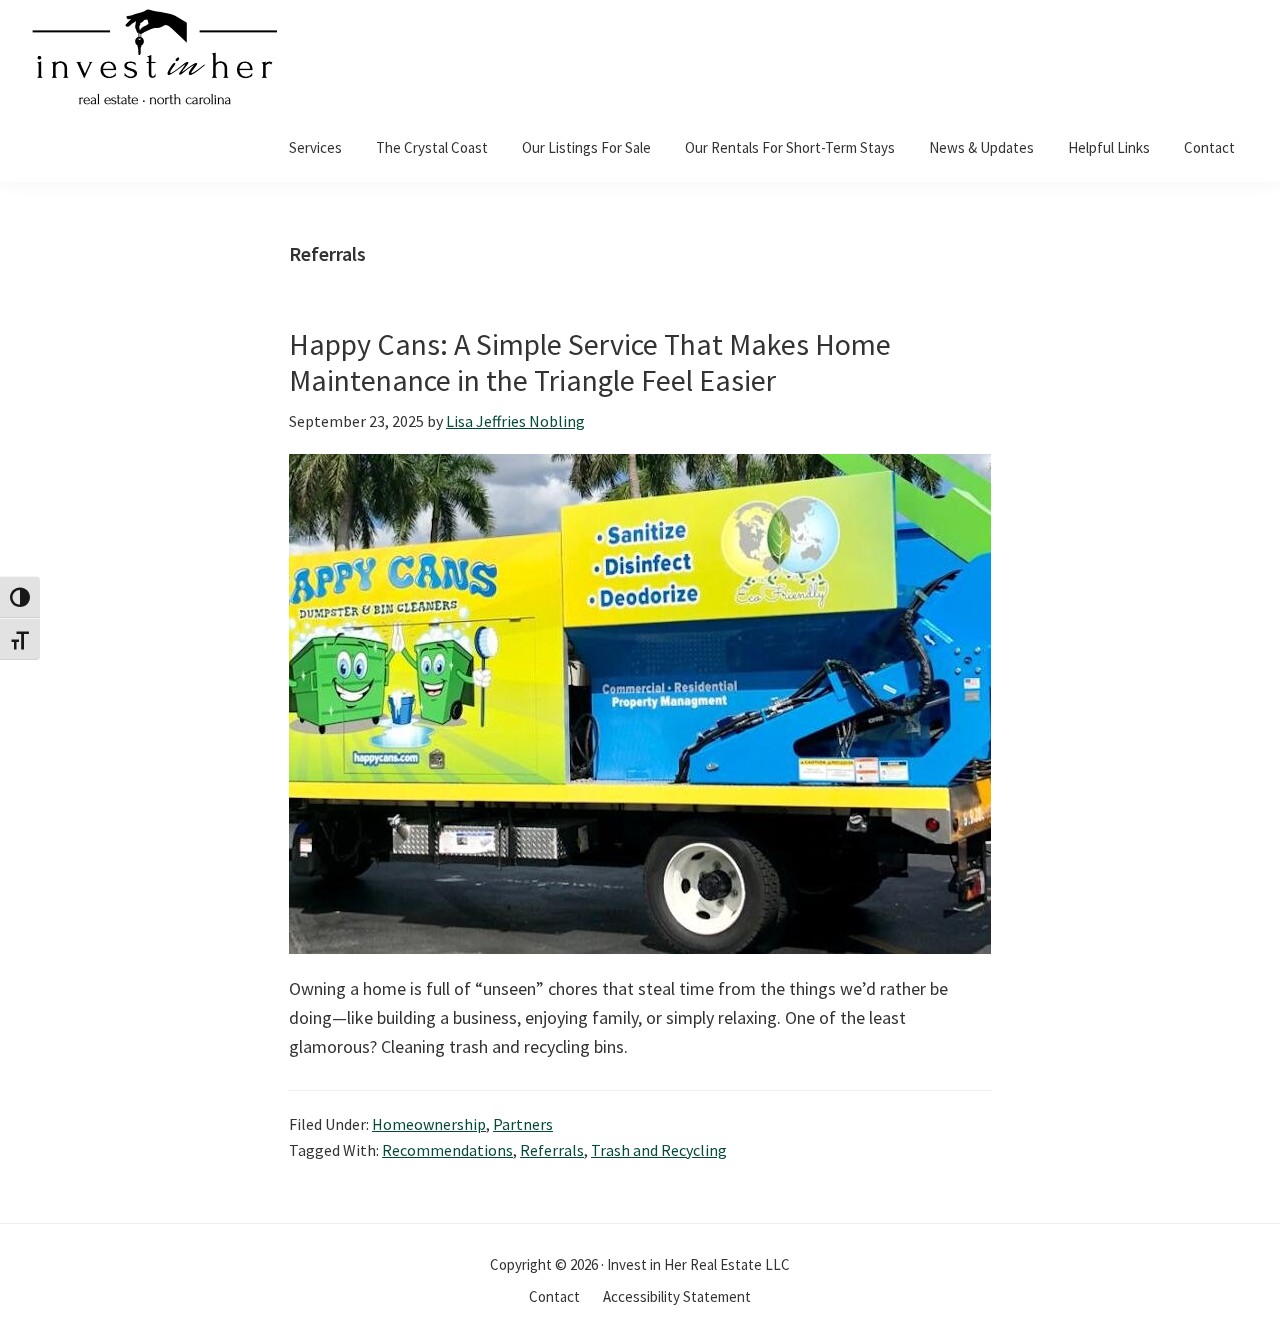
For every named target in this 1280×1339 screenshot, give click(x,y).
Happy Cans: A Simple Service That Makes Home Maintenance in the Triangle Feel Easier (590, 362)
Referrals (552, 1150)
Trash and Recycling (659, 1150)
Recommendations (447, 1150)
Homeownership (429, 1124)
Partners (523, 1124)
